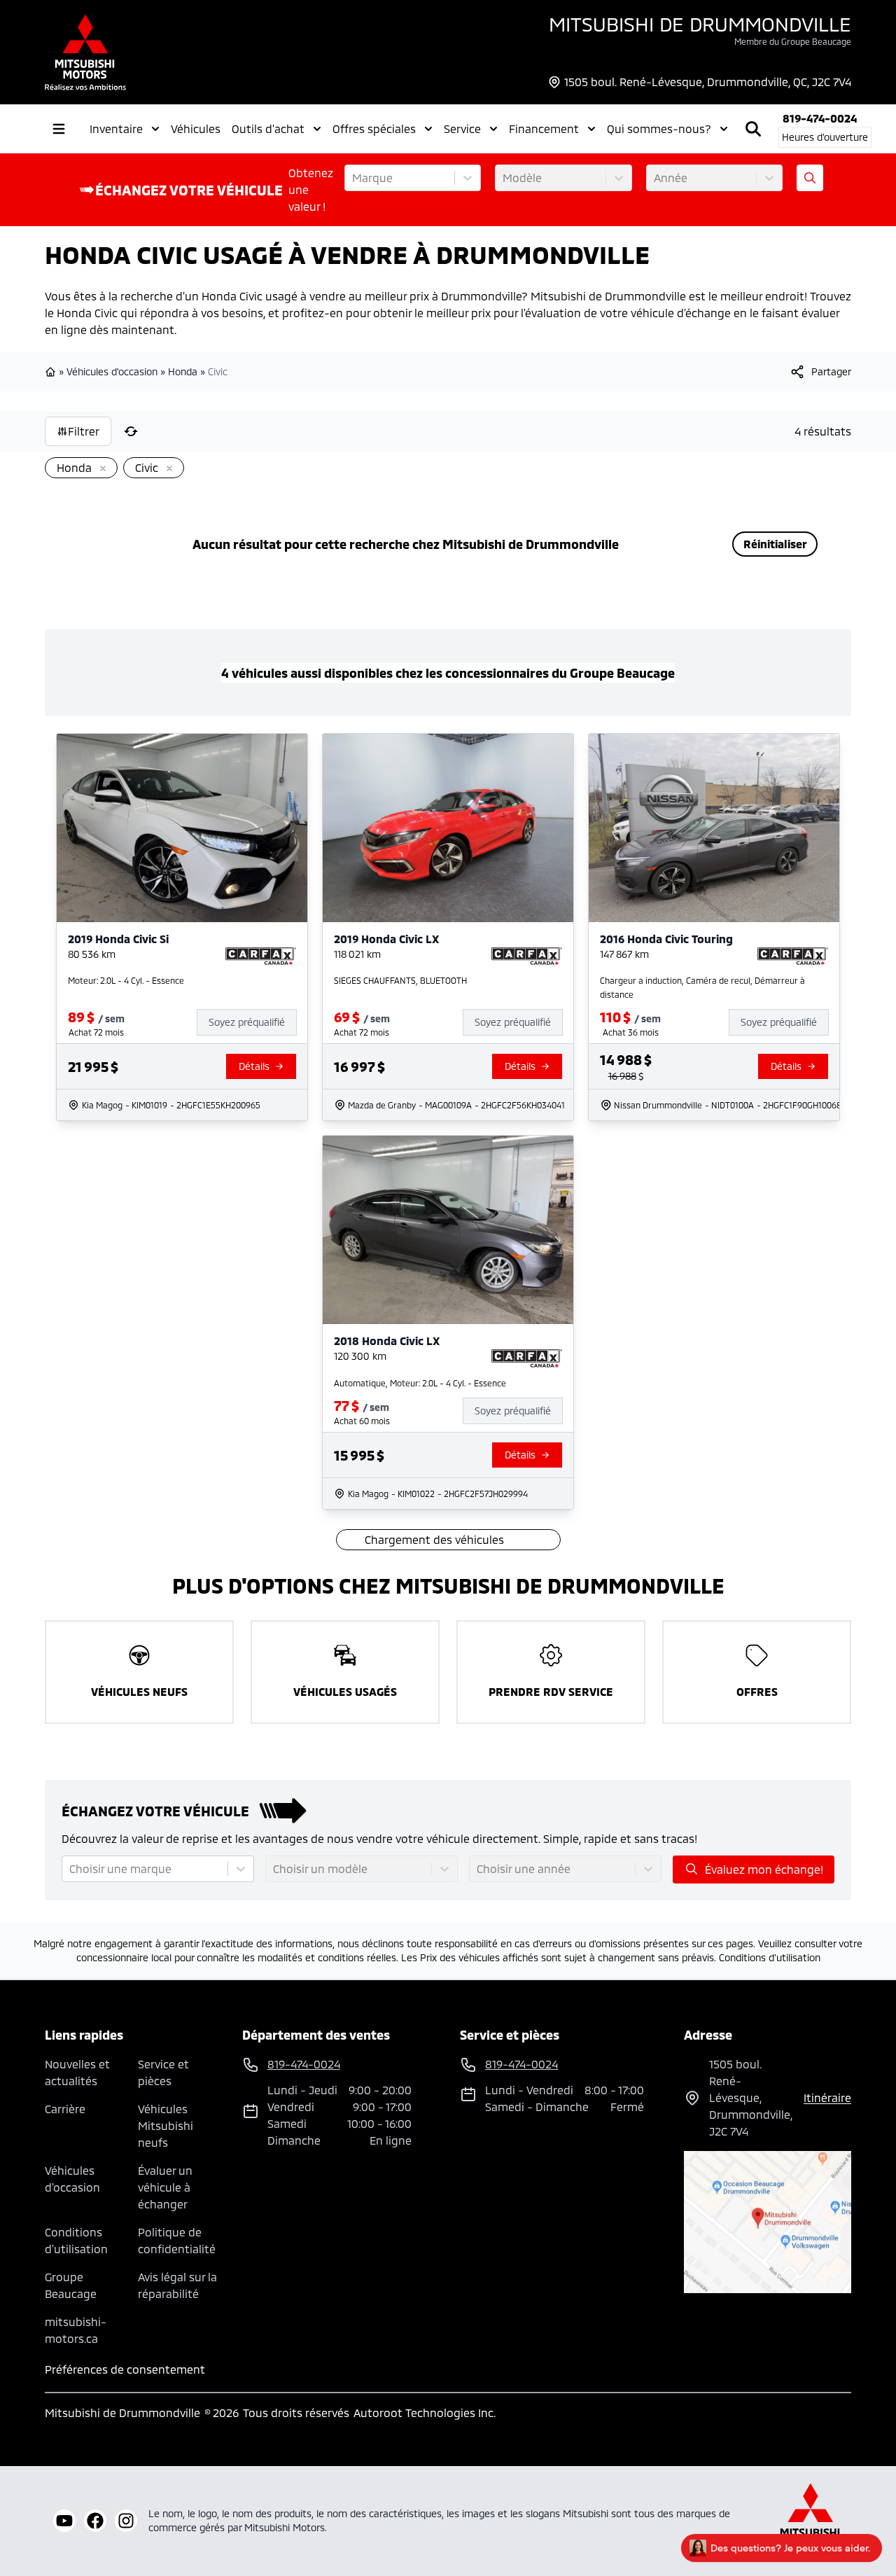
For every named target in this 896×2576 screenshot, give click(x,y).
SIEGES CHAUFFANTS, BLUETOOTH (400, 980)
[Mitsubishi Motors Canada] (811, 2521)
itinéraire (827, 2097)
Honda (183, 371)
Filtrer (84, 431)
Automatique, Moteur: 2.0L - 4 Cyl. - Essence (420, 1383)
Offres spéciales (374, 128)
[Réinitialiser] (131, 431)
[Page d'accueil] (52, 372)
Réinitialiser (775, 544)
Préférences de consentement (125, 2369)
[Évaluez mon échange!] (810, 178)
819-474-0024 (820, 118)
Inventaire (116, 128)
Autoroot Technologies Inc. (425, 2413)
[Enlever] (100, 469)
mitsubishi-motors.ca (76, 2330)
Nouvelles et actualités (77, 2072)
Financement (544, 128)
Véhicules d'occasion (112, 371)
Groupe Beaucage (71, 2285)
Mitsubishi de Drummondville (700, 24)
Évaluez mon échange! (764, 1869)
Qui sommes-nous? (659, 128)
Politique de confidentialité (177, 2240)
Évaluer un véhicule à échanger (165, 2187)
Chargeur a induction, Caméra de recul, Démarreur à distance (702, 987)
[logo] (85, 52)
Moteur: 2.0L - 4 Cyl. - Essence (126, 980)
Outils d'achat (268, 128)
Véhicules (196, 128)
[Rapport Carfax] (261, 956)
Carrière (65, 2109)
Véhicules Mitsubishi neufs (166, 2125)
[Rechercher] (753, 129)
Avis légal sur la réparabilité (177, 2285)
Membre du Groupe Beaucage (793, 41)
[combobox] (353, 178)
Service (462, 128)
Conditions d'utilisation (770, 1957)
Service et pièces (163, 2072)
